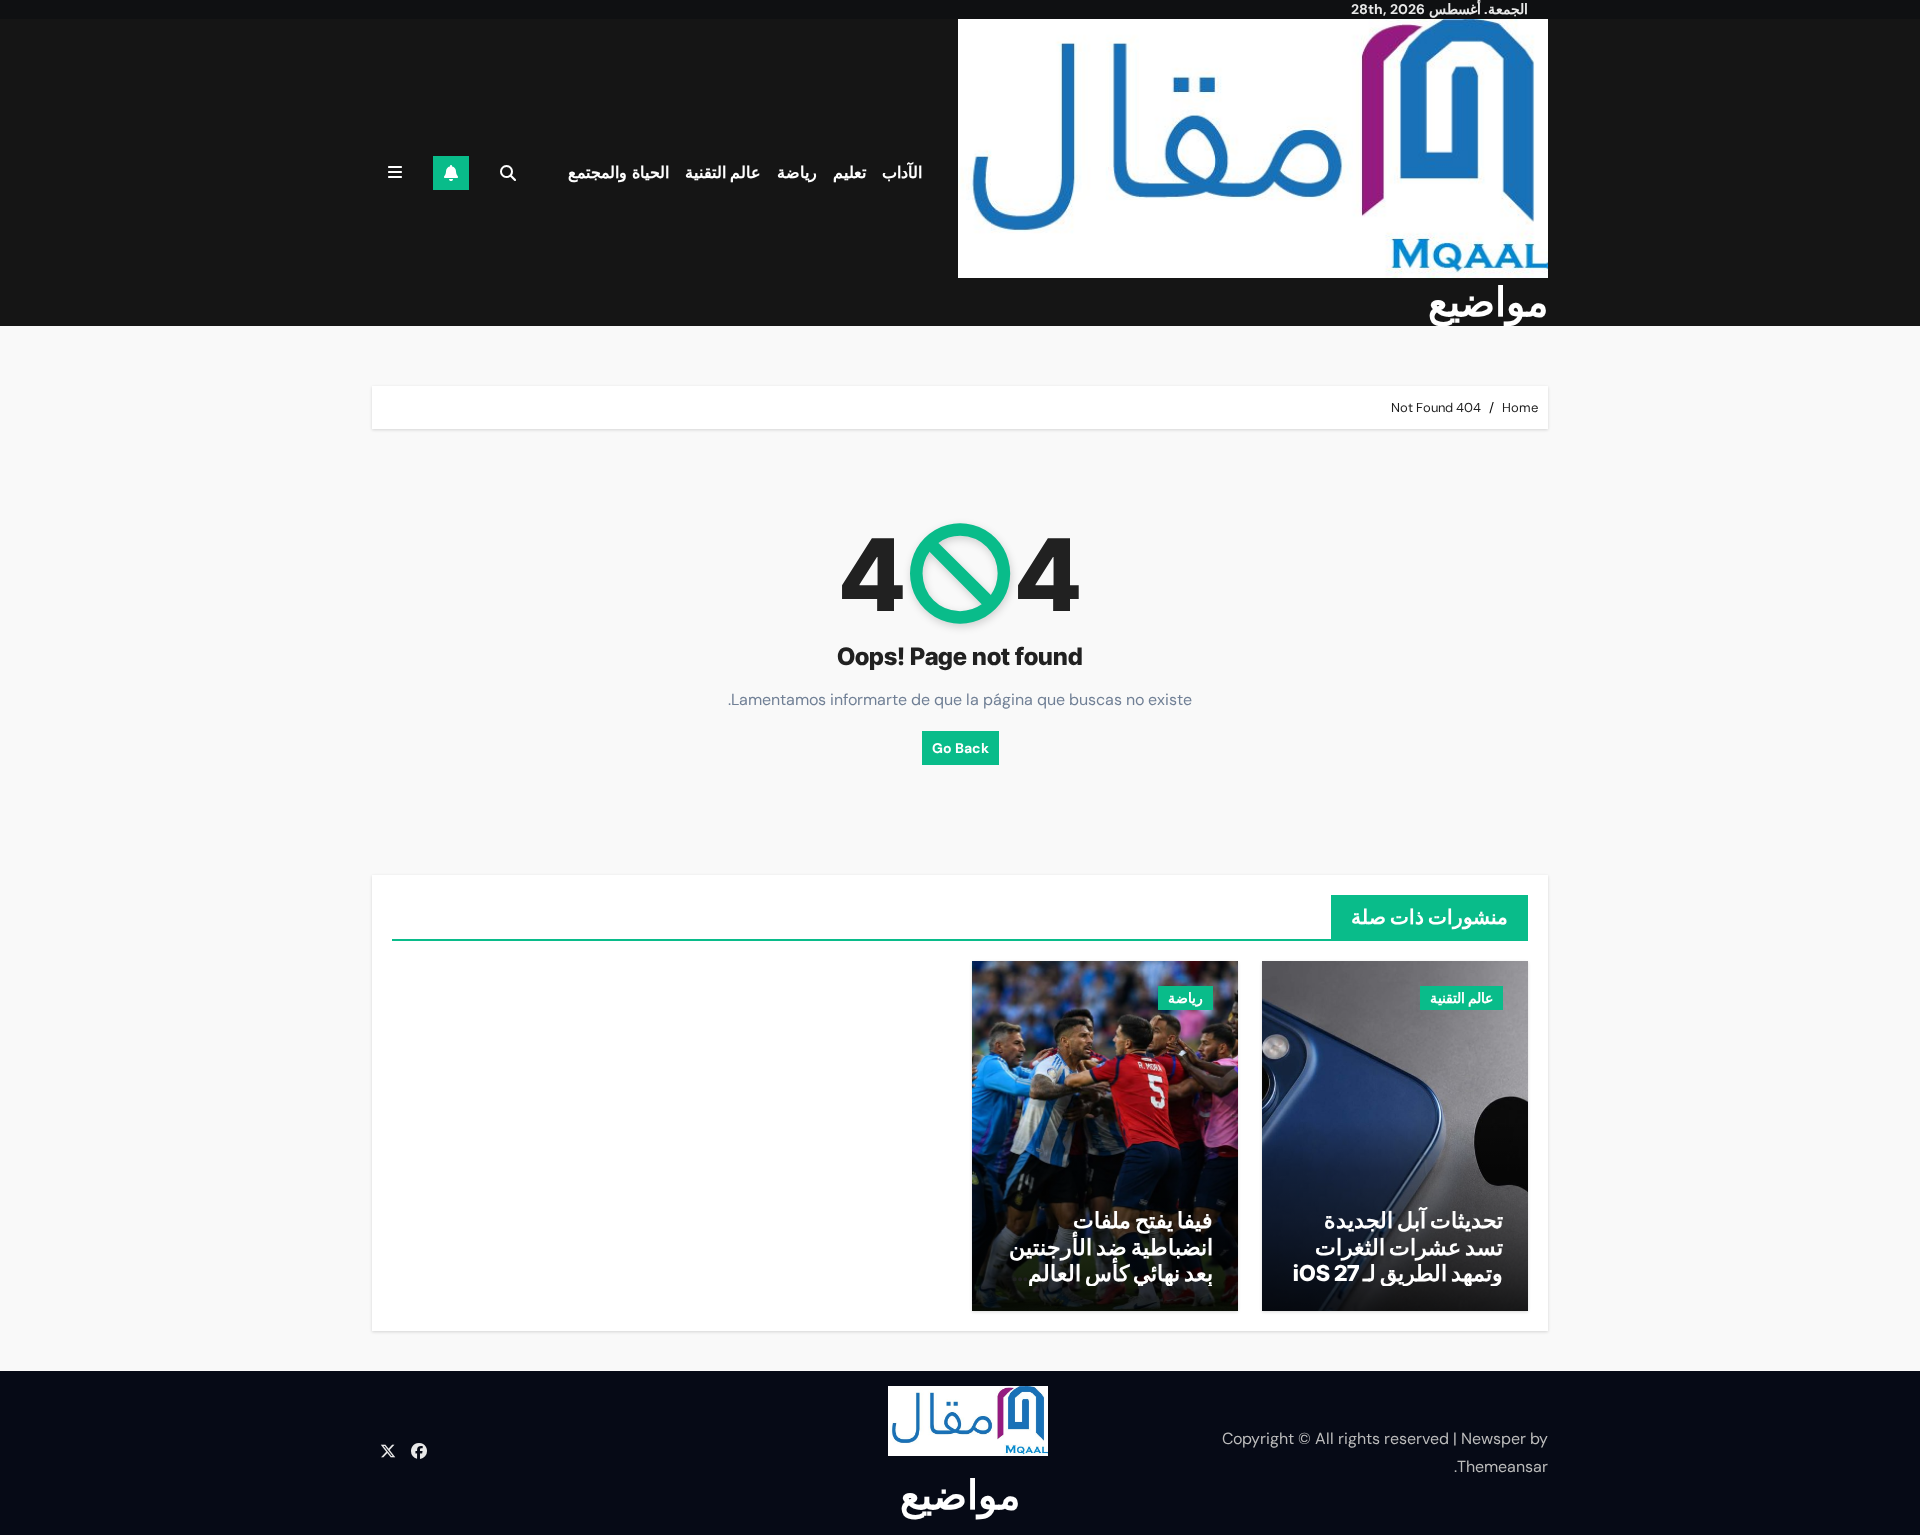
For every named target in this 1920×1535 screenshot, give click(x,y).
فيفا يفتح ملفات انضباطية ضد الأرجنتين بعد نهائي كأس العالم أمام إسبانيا (1111, 1259)
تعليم (849, 172)
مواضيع (1488, 301)
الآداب (902, 172)
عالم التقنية (723, 172)
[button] (395, 172)
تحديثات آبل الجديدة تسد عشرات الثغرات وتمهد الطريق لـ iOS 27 (1398, 1246)
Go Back (960, 748)
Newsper (1493, 1438)
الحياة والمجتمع (618, 172)
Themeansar (1502, 1466)
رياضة (797, 172)
